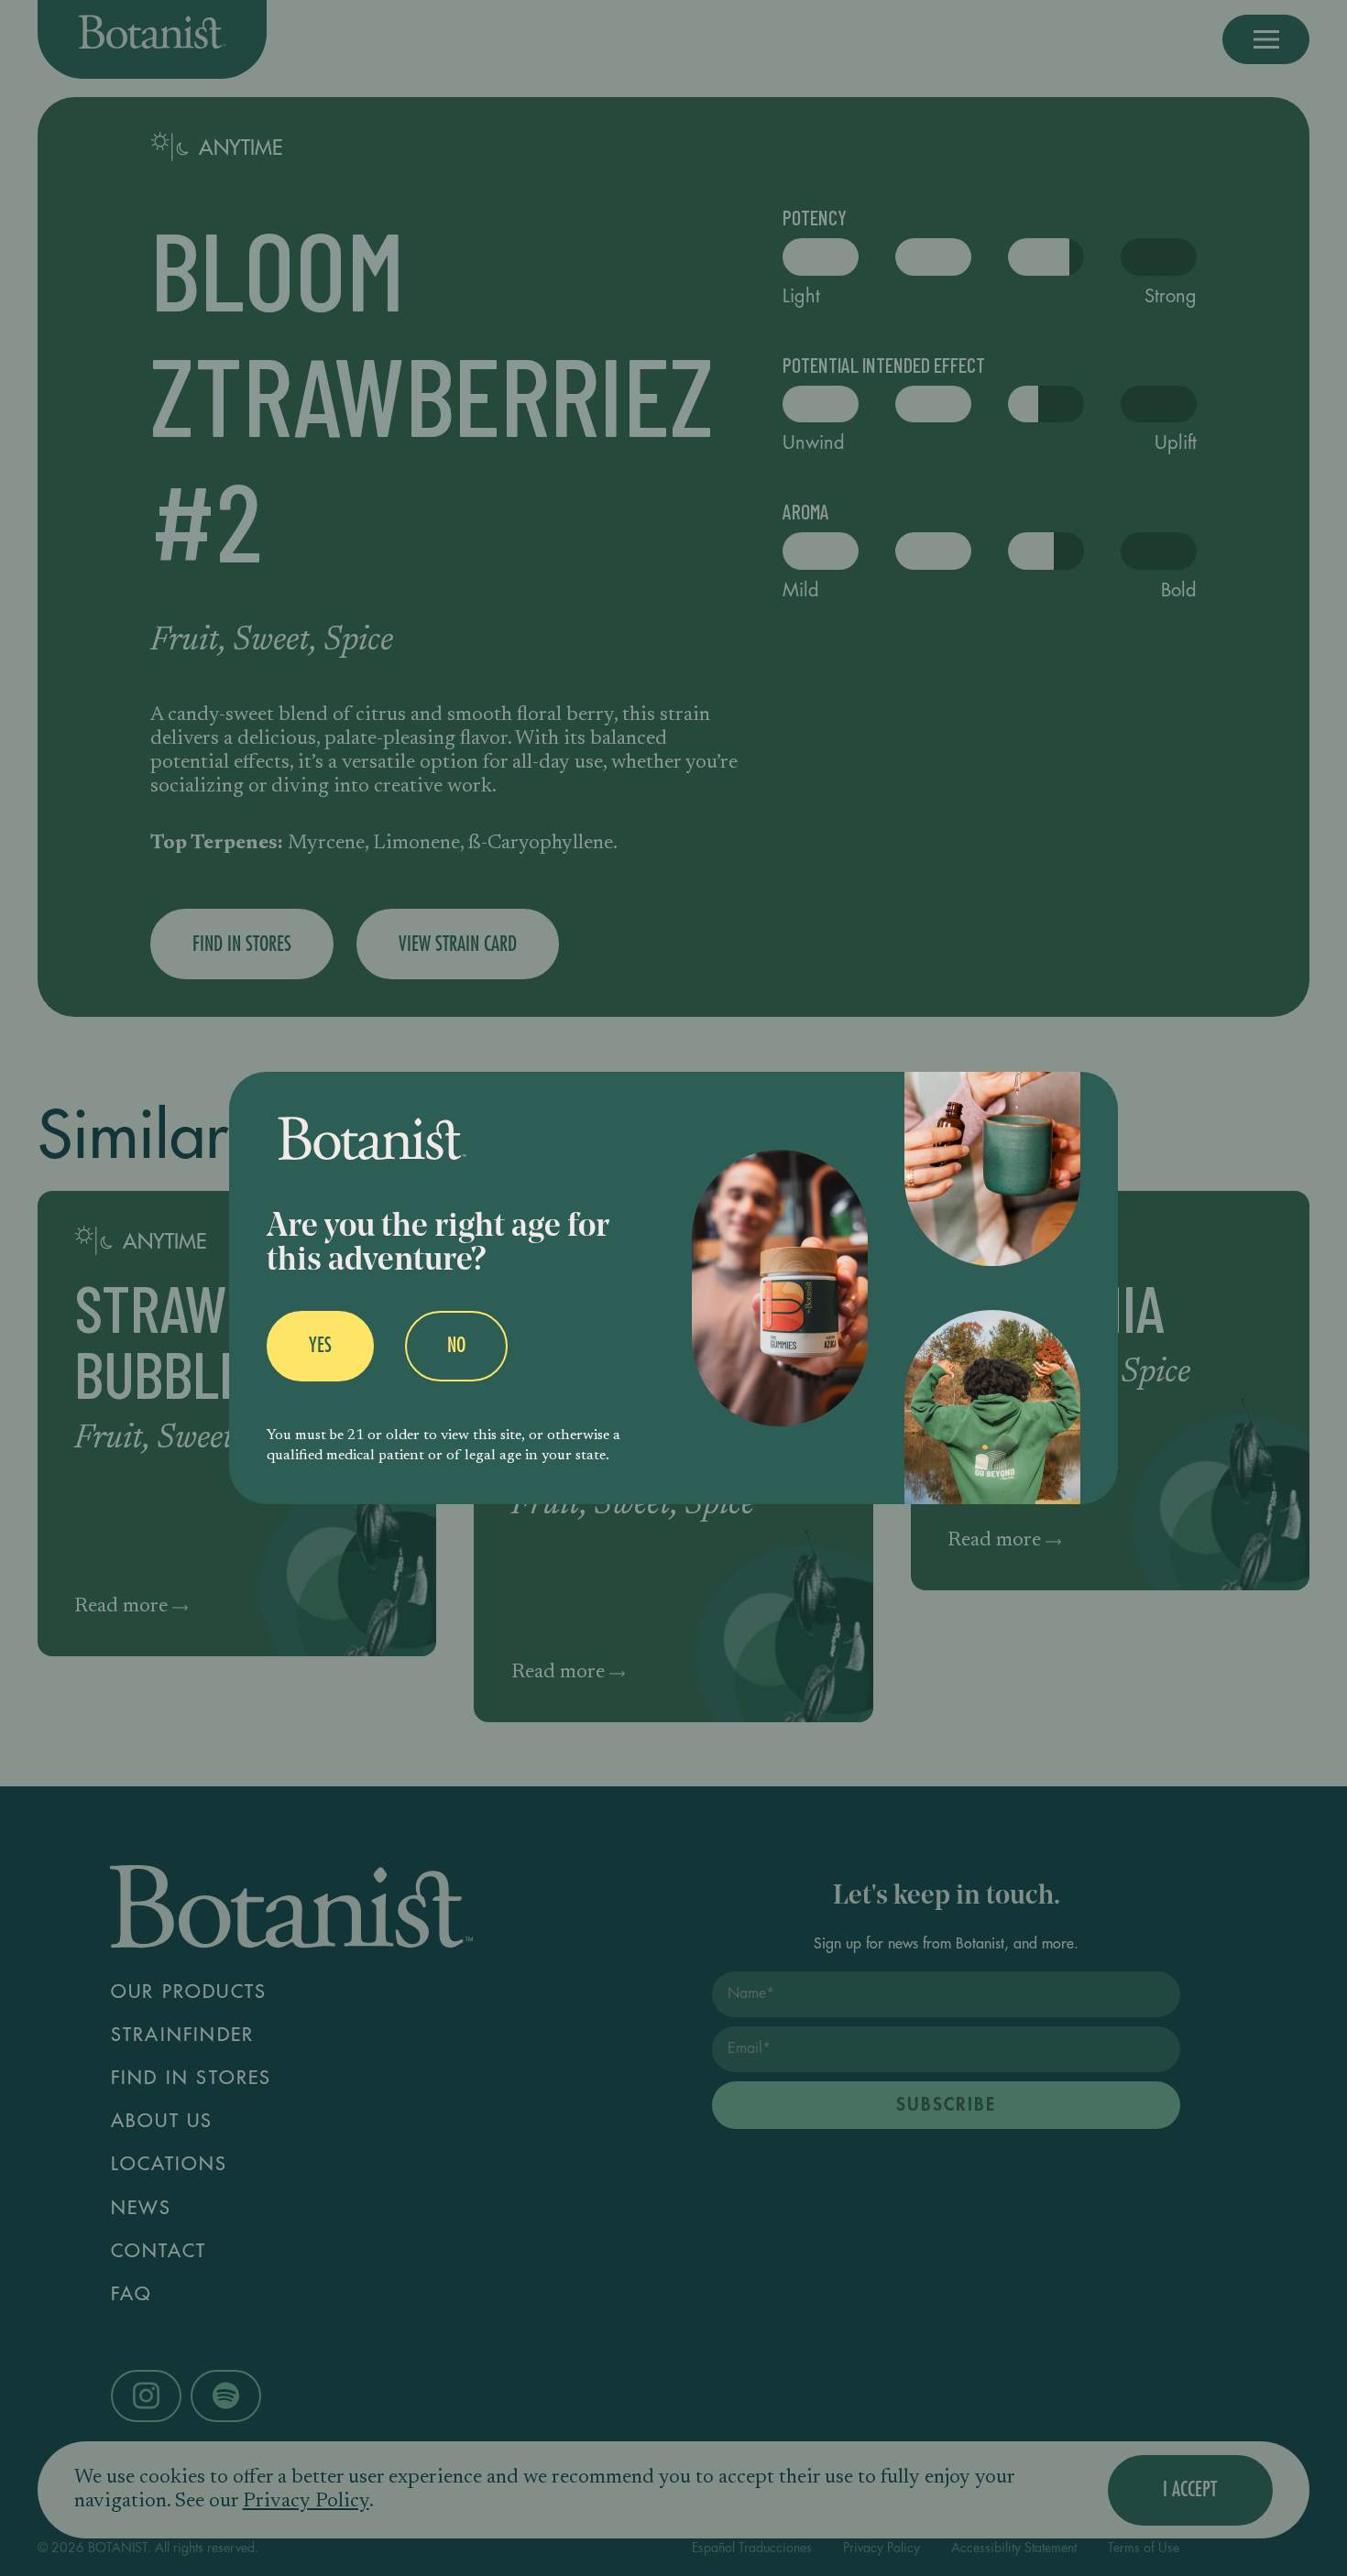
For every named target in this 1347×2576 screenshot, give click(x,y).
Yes (320, 1346)
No (456, 1346)
